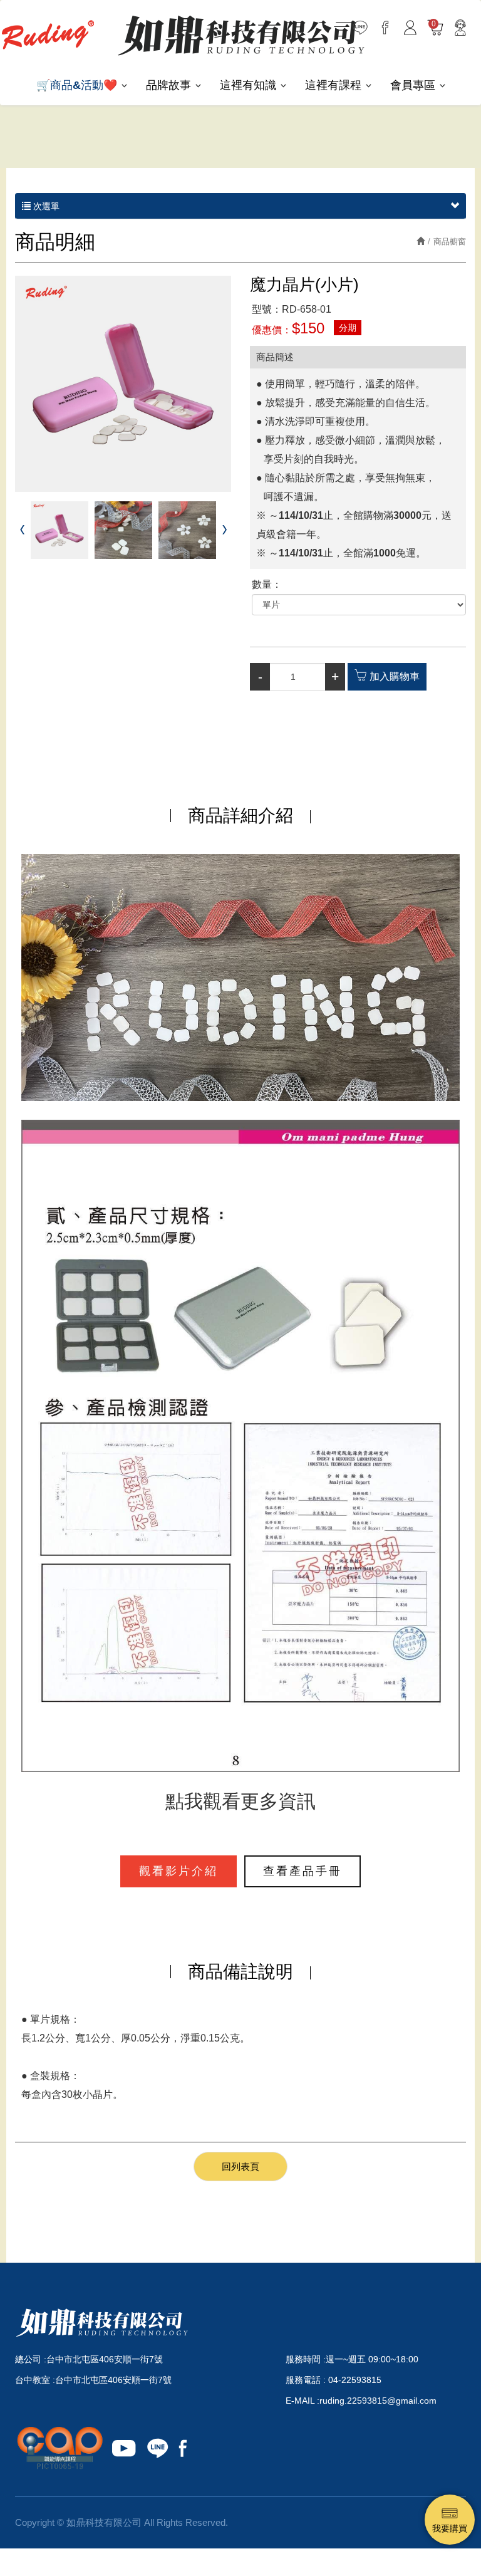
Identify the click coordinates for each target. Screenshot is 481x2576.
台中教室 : (35, 2380)
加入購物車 (395, 676)
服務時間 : (306, 2359)
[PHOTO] (123, 384)
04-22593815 (355, 2380)
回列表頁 (240, 2167)
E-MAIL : (303, 2401)
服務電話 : (307, 2380)
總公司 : (31, 2359)
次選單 (45, 206)
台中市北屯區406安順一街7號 (105, 2359)
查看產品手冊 (303, 1871)
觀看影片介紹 (178, 1871)
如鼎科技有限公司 (241, 35)
